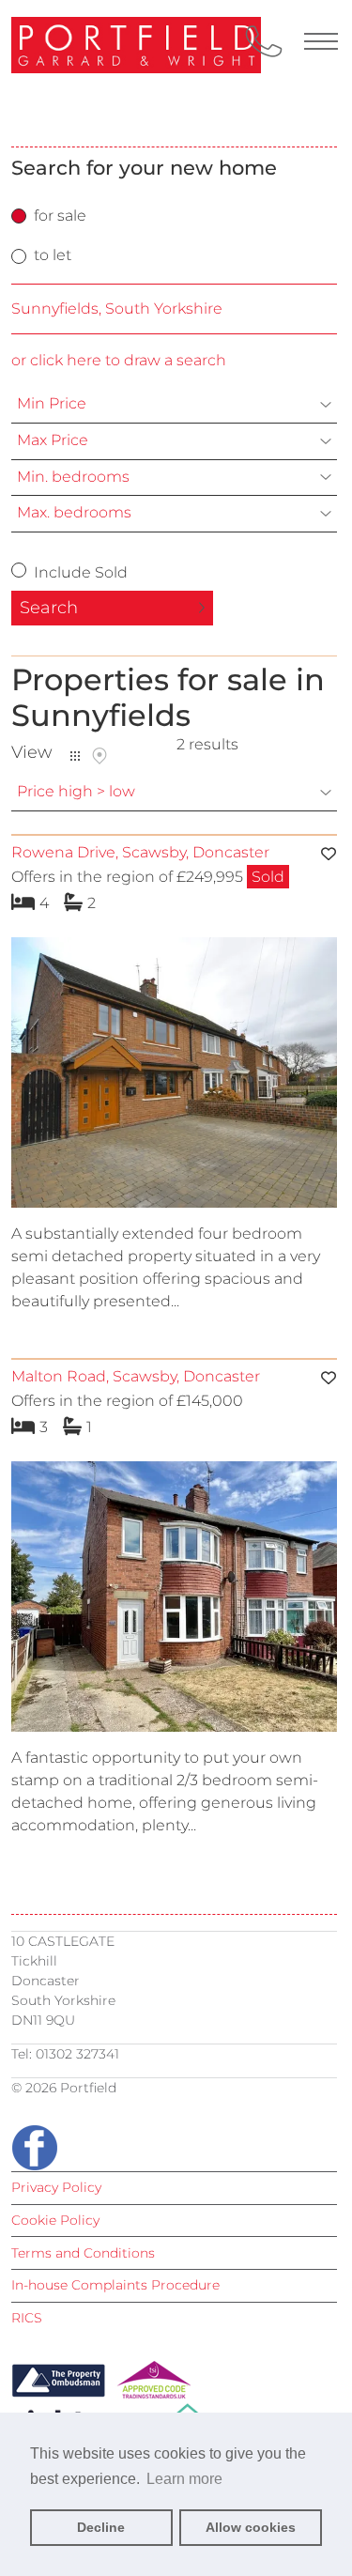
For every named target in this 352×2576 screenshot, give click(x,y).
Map (99, 756)
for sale (60, 216)
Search (49, 608)
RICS (27, 2318)
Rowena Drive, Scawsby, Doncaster (140, 852)
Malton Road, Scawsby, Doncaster (136, 1376)
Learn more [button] (184, 2479)
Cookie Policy (55, 2220)
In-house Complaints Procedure (115, 2285)
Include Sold (79, 572)
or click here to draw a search (119, 360)
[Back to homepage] (105, 73)
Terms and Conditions (83, 2253)
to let (53, 255)
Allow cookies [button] (251, 2527)
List (75, 756)
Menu (321, 41)
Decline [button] (101, 2527)
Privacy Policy (56, 2187)
